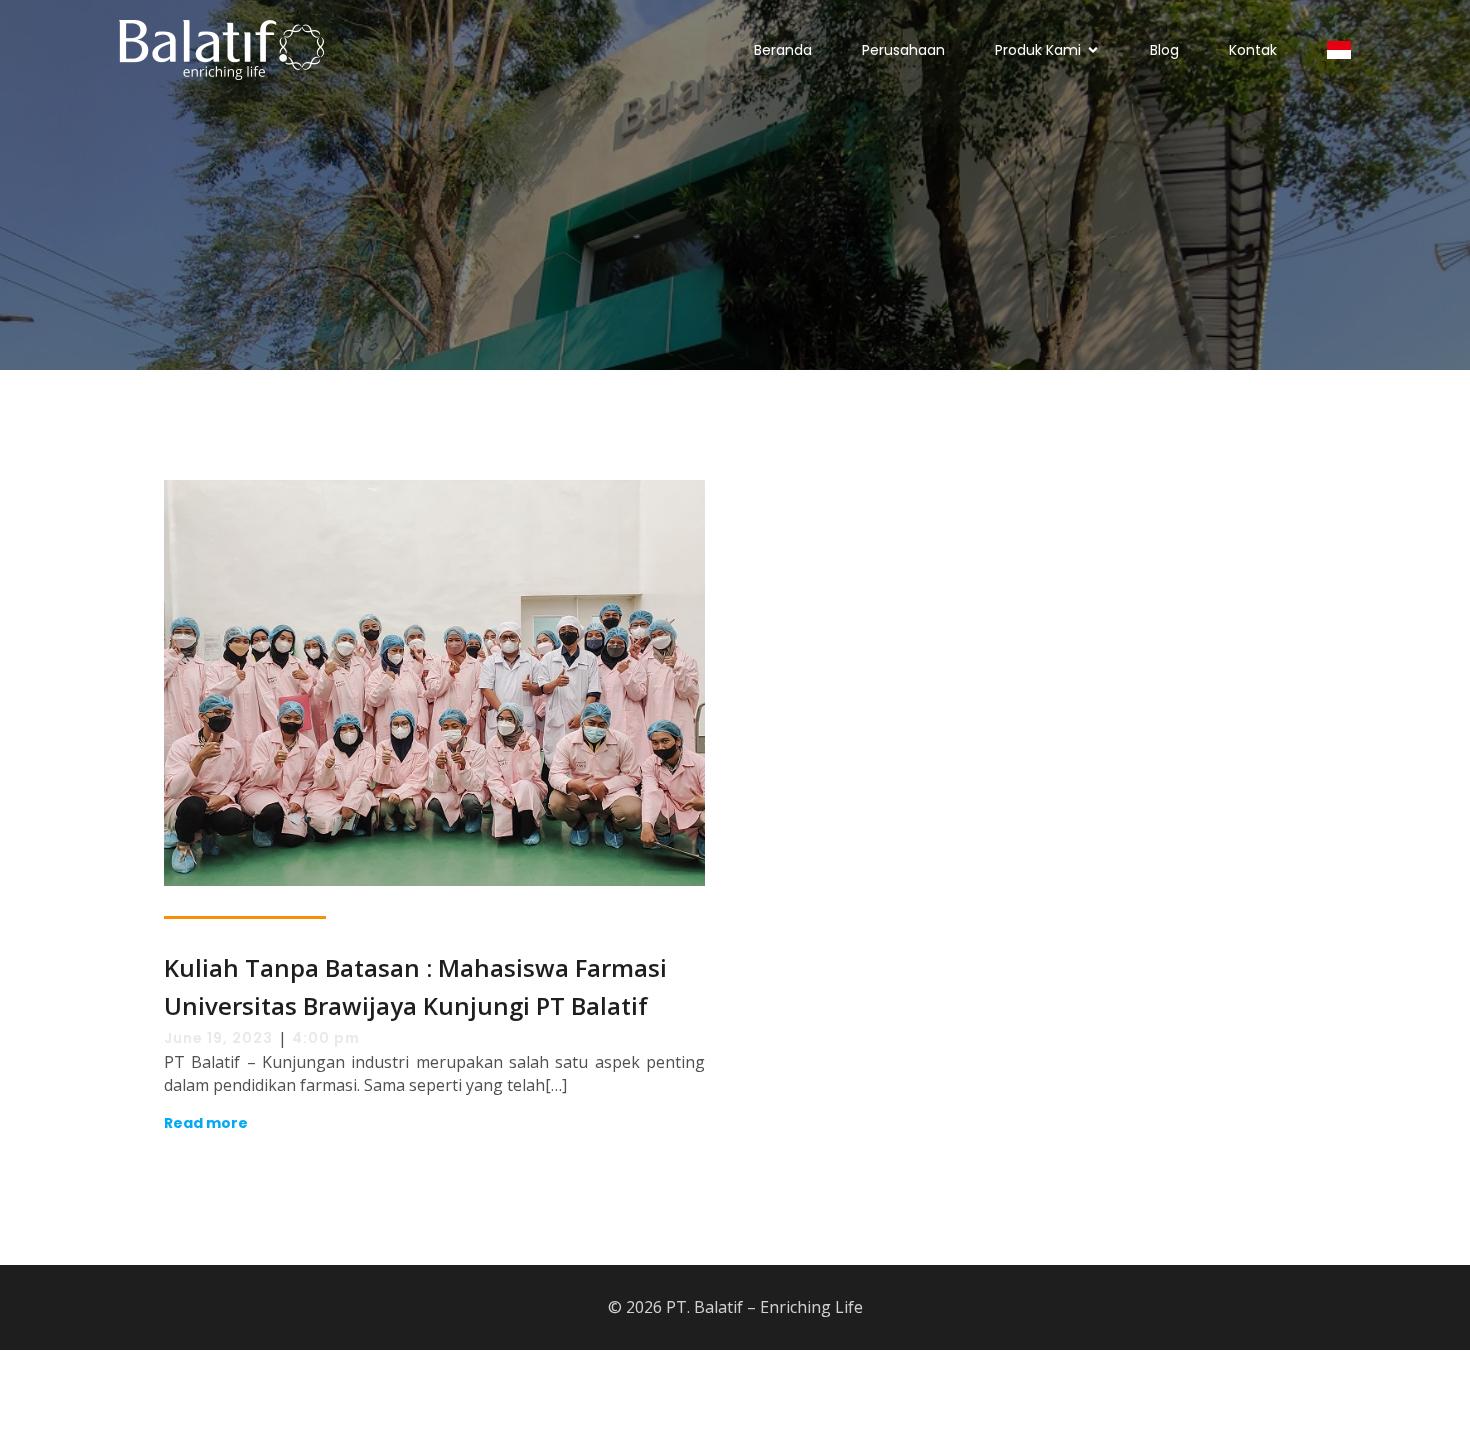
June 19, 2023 (218, 1038)
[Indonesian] (1339, 50)
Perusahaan (903, 50)
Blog (1164, 50)
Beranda (783, 50)
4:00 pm (326, 1038)
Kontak (1253, 50)
